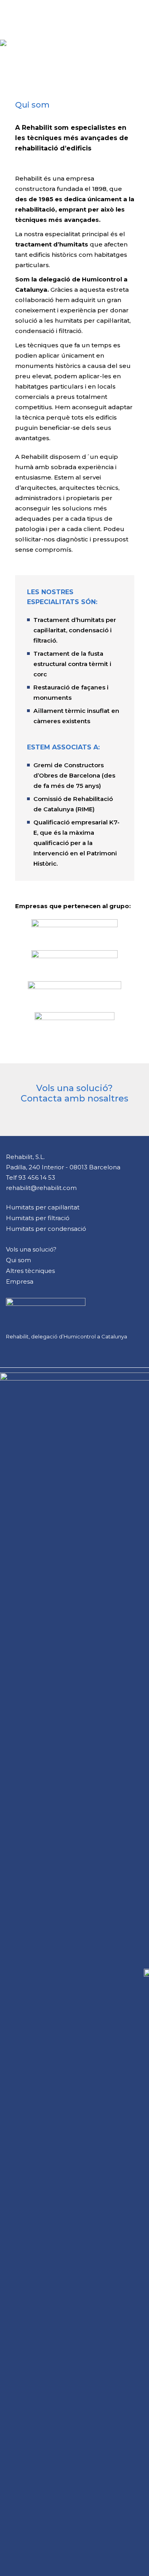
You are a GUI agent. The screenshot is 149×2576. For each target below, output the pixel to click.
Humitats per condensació (46, 1229)
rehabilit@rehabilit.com (41, 1188)
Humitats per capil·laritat (43, 1207)
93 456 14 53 (37, 1177)
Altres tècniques (30, 1271)
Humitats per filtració (38, 1218)
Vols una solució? (31, 1249)
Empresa (20, 1281)
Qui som (18, 1260)
